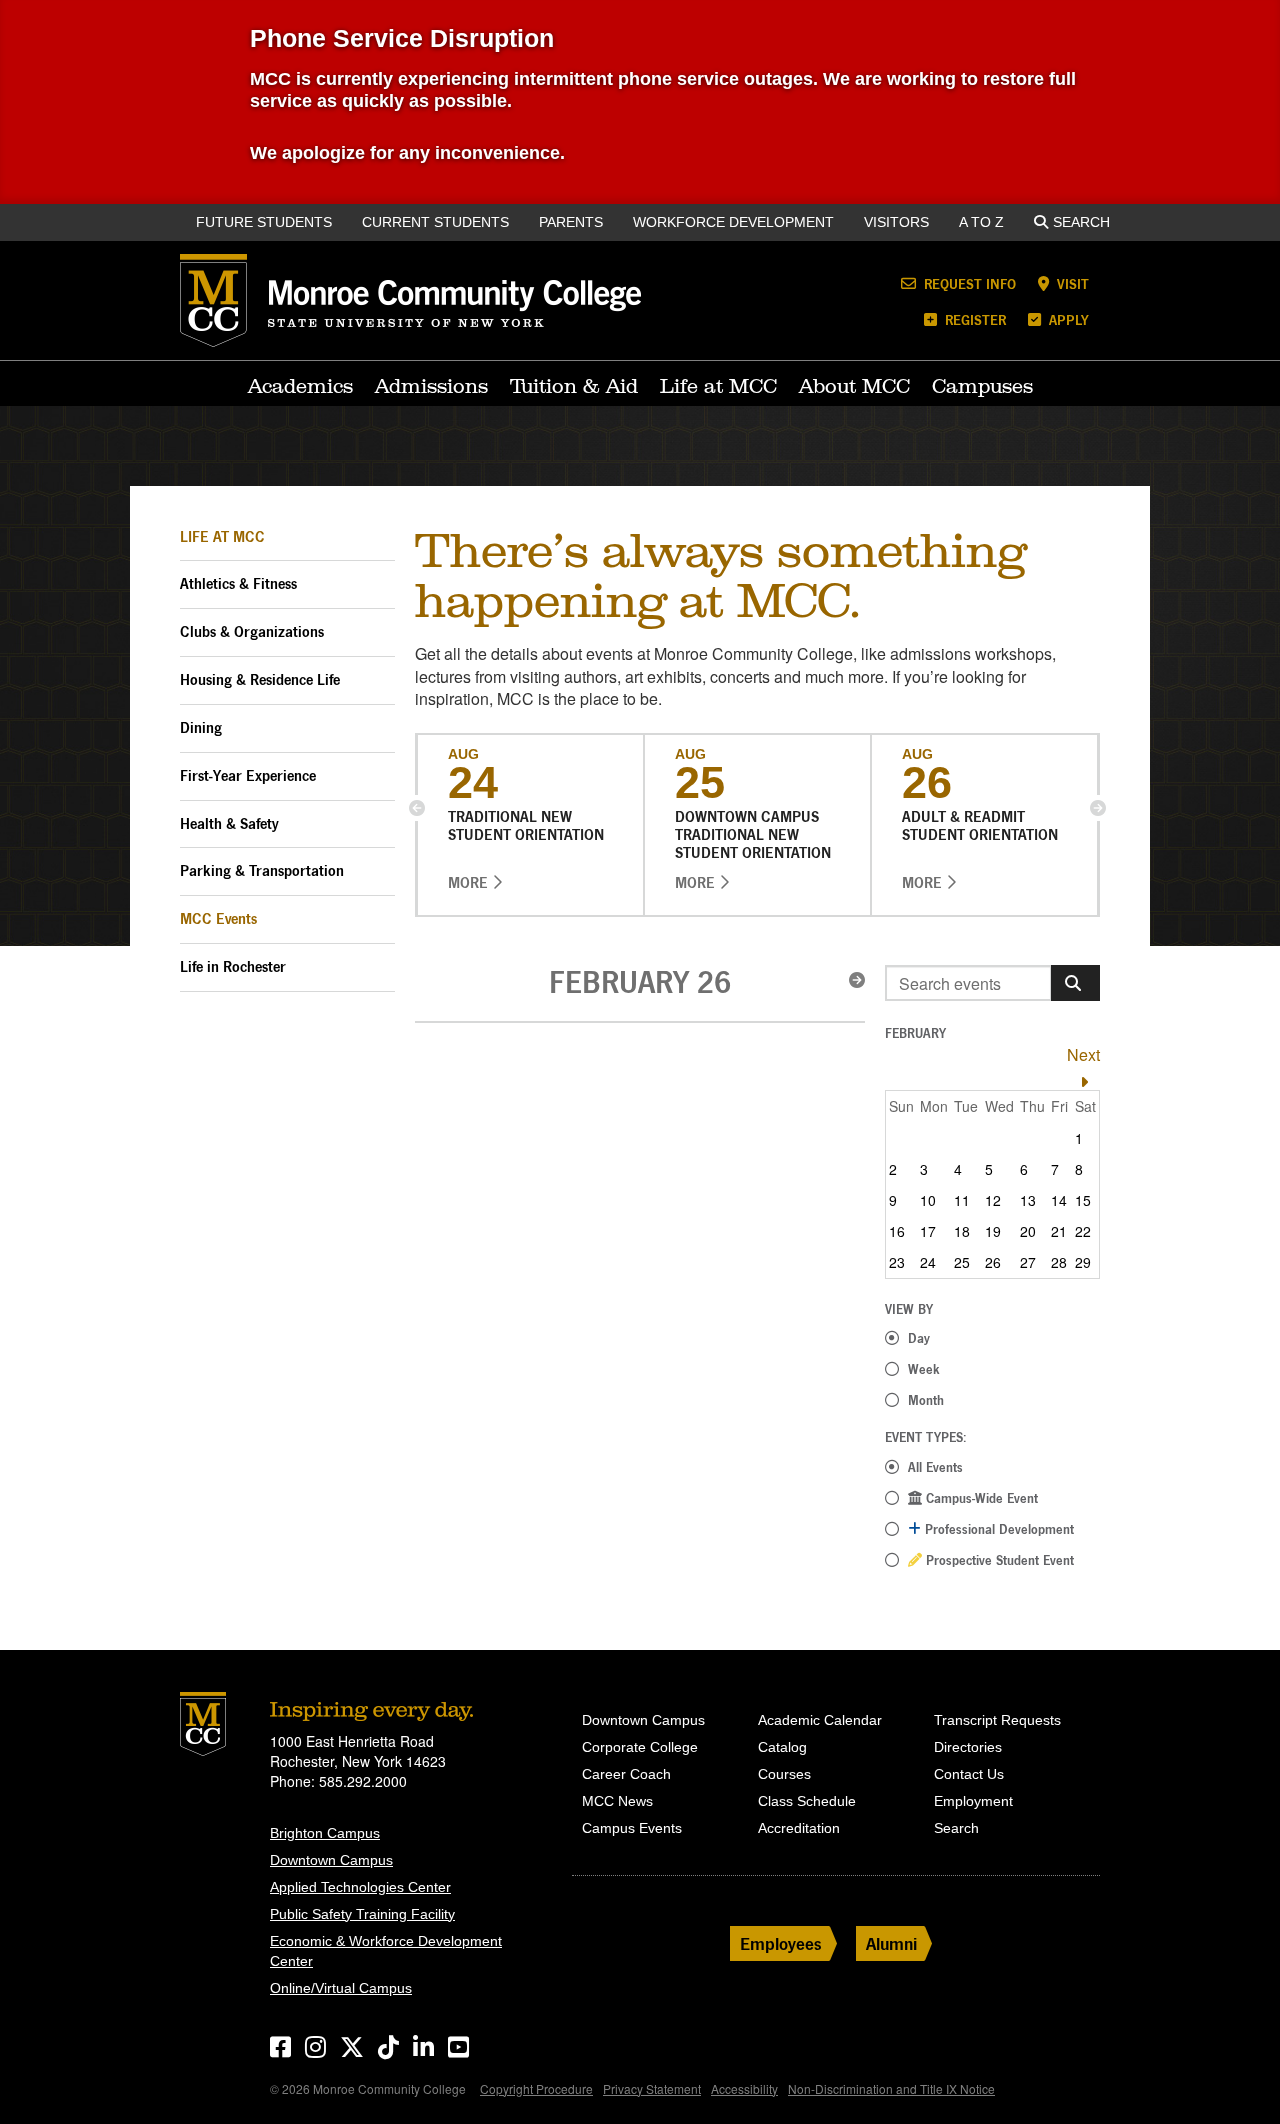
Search (1081, 222)
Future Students (264, 222)
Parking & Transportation (262, 870)
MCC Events (218, 918)
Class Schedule (807, 1801)
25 (962, 1262)
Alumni (891, 1943)
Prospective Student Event (998, 1560)
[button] (417, 808)
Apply (1067, 319)
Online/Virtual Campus (341, 1988)
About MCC (854, 386)
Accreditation (799, 1828)
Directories (968, 1747)
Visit (1071, 283)
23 (897, 1262)
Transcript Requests (997, 1720)
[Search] (1075, 983)
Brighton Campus (325, 1833)
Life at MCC (718, 386)
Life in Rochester (233, 966)
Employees (781, 1943)
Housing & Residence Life (260, 679)
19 (993, 1231)
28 (1059, 1262)
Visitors (896, 222)
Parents (571, 222)
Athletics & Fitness (238, 583)
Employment (973, 1801)
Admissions (431, 386)
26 (993, 1262)
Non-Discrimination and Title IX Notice (891, 2088)
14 (1059, 1200)
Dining (201, 727)
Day (919, 1338)
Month (926, 1400)
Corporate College (640, 1747)
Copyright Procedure (536, 2088)
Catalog (782, 1747)
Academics (300, 386)
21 (1059, 1231)
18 (962, 1231)
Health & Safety (229, 823)
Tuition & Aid (574, 386)
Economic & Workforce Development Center (386, 1951)
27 (1028, 1262)
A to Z (981, 222)
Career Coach (626, 1774)
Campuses (982, 386)
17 (928, 1231)
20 (1028, 1231)
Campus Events (632, 1828)
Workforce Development (733, 222)
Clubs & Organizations (252, 631)
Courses (784, 1774)
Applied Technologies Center (360, 1887)
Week (924, 1369)
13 (1028, 1200)
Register (973, 319)
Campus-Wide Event (980, 1498)
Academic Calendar (820, 1720)
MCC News (617, 1801)
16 (897, 1231)
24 (928, 1262)
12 (993, 1200)
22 (1083, 1231)
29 (1083, 1262)
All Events (935, 1467)
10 (928, 1200)
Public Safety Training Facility (362, 1914)
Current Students (435, 222)
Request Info (968, 283)
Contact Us (969, 1774)
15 (1083, 1200)
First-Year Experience (248, 775)
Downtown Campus (331, 1860)
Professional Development (997, 1529)
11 (962, 1200)
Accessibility (744, 2088)
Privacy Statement (652, 2088)
